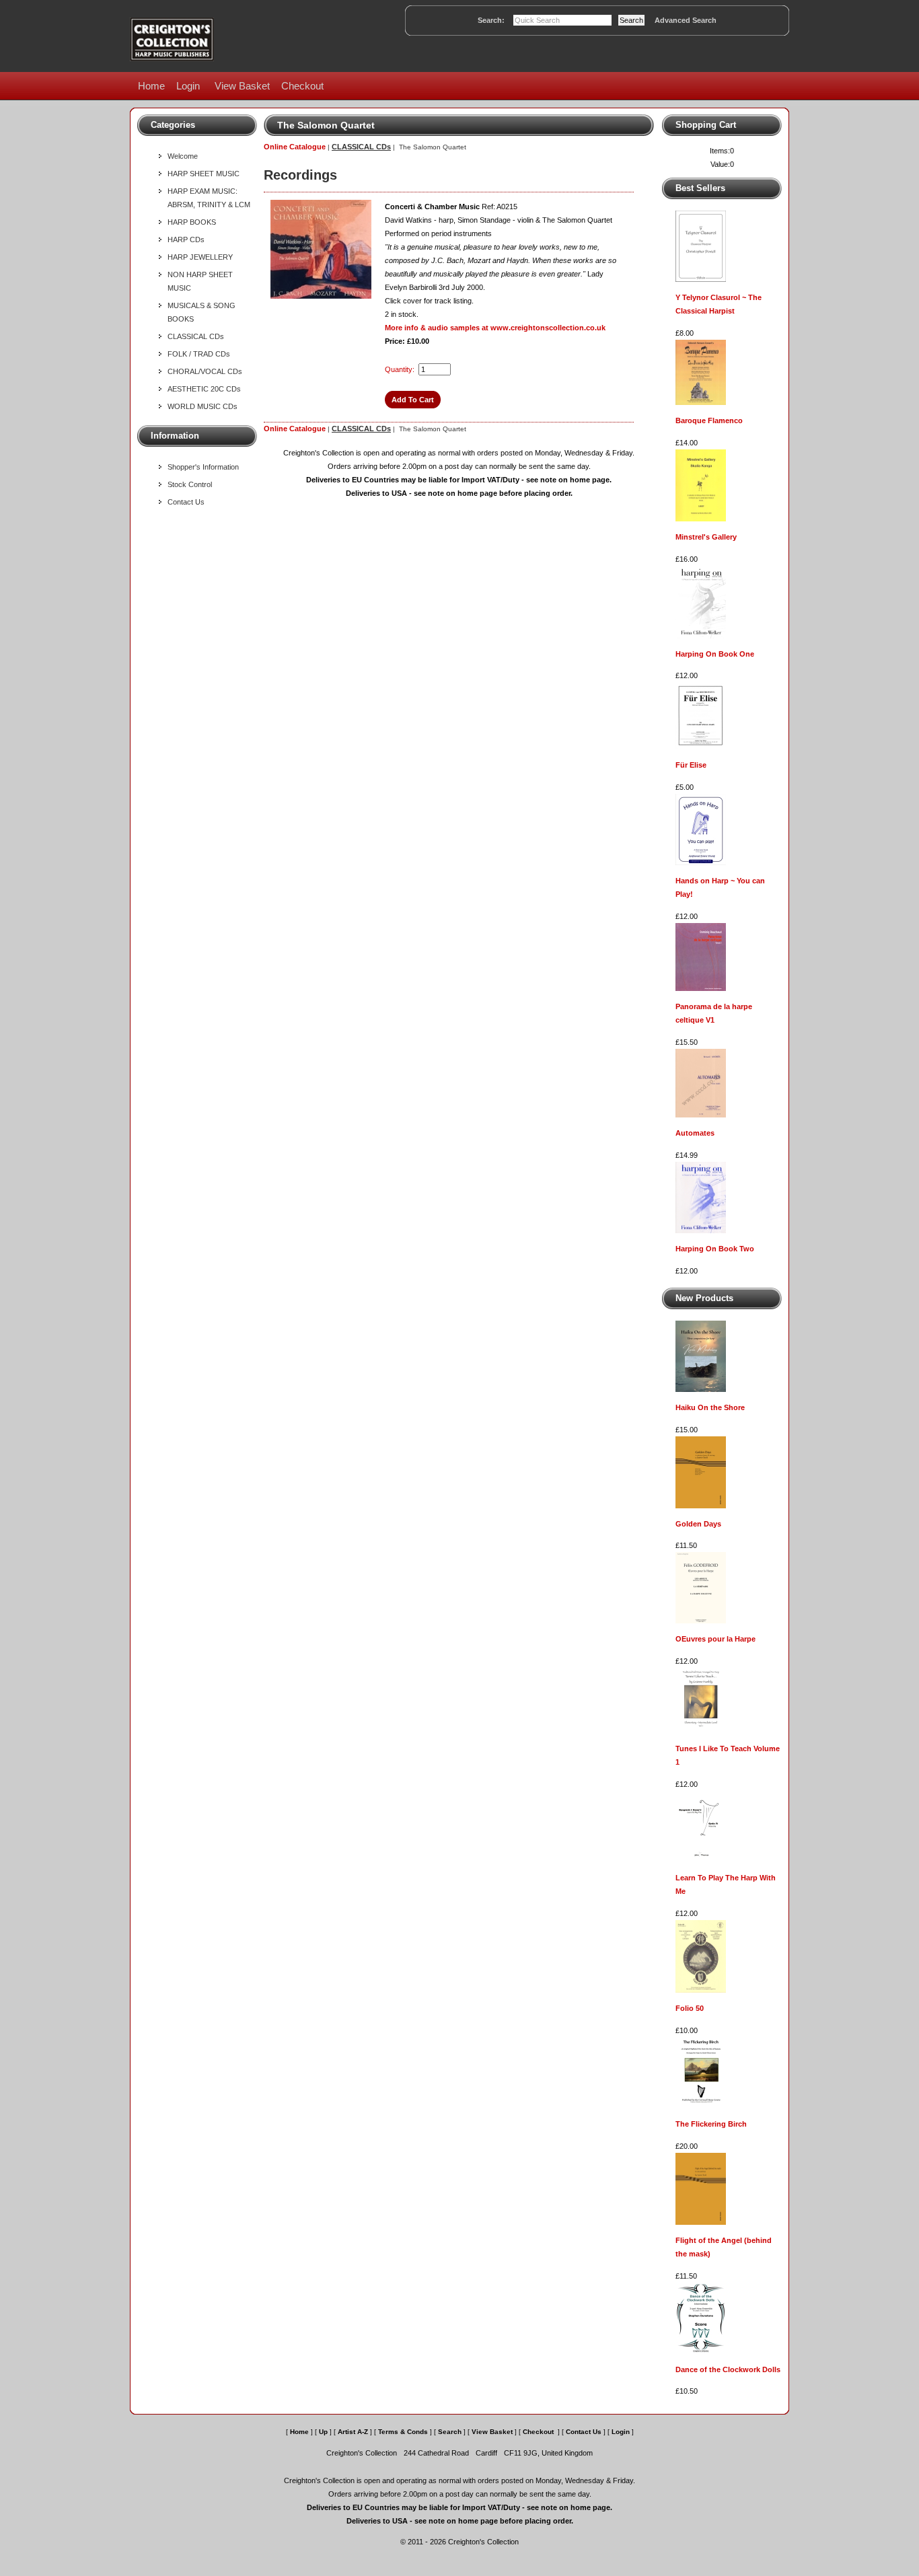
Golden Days (698, 1524)
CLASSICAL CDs (196, 336)
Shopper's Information (203, 467)
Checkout (302, 86)
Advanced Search (686, 20)
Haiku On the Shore (710, 1407)
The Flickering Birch (711, 2124)
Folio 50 (690, 2008)
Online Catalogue (295, 147)
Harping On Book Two (715, 1249)
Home (151, 86)
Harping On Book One (715, 654)
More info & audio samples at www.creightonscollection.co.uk (495, 328)
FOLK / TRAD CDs (199, 354)
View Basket (242, 86)
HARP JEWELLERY (200, 257)
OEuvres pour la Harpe (715, 1639)
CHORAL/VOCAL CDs (205, 371)
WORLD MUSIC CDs (203, 406)
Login (188, 86)
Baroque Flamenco (709, 420)
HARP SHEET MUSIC (204, 174)
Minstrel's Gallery (706, 537)
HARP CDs (186, 240)
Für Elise (691, 765)
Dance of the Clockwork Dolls (728, 2369)
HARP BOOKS (192, 222)
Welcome (183, 156)
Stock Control (190, 484)
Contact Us (186, 502)
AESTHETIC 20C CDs (204, 389)
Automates (695, 1133)
